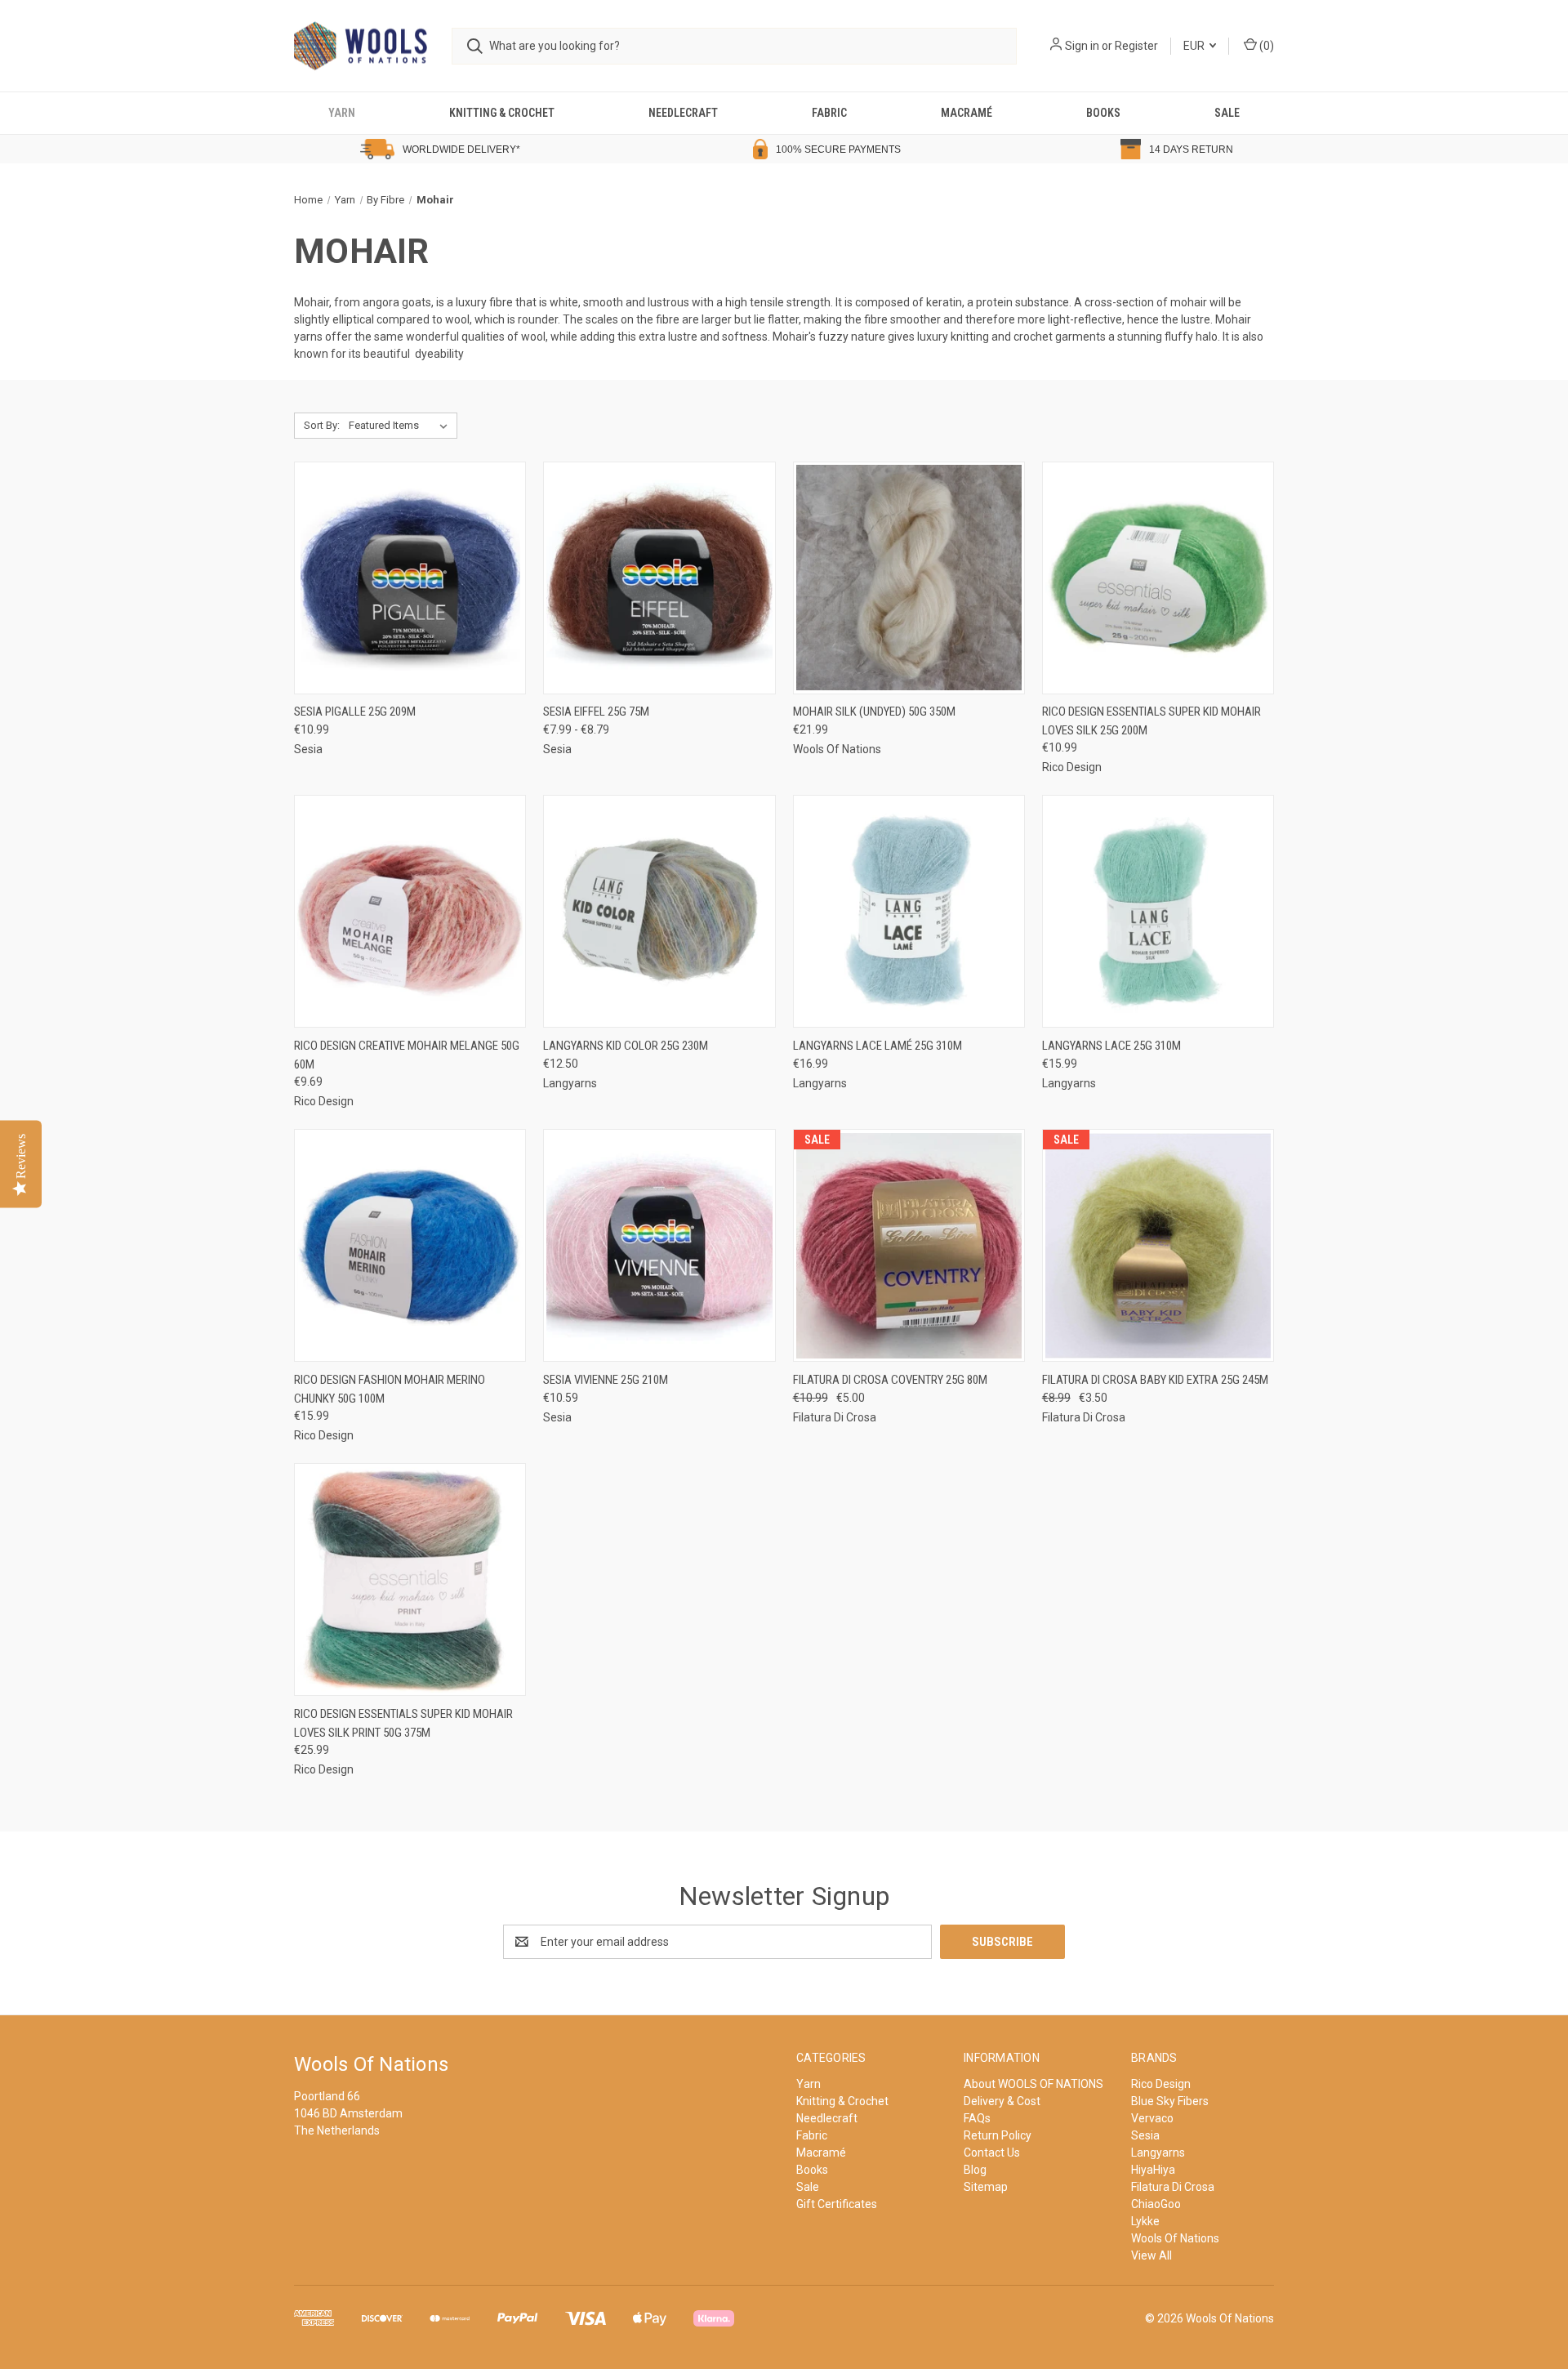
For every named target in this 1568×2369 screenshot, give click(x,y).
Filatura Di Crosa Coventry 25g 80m (890, 1380)
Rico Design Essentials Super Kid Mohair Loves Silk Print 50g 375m (403, 1723)
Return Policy (998, 2135)
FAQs (977, 2118)
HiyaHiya (1153, 2170)
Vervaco (1152, 2118)
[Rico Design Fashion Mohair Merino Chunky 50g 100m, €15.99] (410, 1245)
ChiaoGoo (1156, 2204)
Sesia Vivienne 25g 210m (606, 1380)
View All (1151, 2255)
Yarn (342, 113)
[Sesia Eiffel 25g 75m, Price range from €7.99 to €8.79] (659, 578)
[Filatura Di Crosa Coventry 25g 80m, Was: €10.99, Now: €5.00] (909, 1245)
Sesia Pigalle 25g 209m (355, 712)
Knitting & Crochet (502, 113)
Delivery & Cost (1002, 2101)
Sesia (1145, 2135)
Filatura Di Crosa (1173, 2187)
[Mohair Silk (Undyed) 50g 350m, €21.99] (909, 578)
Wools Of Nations (1175, 2238)
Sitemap (986, 2187)
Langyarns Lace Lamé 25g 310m (878, 1046)
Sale (1227, 113)
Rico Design (1161, 2084)
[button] (212, 149)
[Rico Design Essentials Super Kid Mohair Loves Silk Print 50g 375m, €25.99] (410, 1579)
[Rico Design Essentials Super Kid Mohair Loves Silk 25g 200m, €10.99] (1158, 578)
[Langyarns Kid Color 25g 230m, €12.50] (659, 911)
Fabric (829, 113)
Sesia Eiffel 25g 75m (596, 712)
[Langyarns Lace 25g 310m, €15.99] (1158, 911)
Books (1103, 113)
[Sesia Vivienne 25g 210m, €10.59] (659, 1245)
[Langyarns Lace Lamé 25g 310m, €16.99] (909, 911)
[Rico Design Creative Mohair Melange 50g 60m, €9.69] (410, 911)
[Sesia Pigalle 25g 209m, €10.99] (410, 578)
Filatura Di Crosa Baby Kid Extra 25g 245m (1155, 1380)
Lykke (1145, 2221)
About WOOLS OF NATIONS (1033, 2084)
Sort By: (322, 425)
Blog (975, 2170)
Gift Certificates (837, 2204)
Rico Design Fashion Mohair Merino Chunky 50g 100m (390, 1389)
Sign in (1082, 46)
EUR (1195, 46)
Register (1136, 46)
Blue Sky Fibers (1170, 2101)
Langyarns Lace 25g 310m (1111, 1046)
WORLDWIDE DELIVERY (459, 149)
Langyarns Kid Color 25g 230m (626, 1046)
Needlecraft (683, 113)
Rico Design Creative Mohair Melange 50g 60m (407, 1055)
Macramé (967, 113)
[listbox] (401, 426)
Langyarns (1158, 2153)
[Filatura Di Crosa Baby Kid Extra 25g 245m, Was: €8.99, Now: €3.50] (1158, 1245)
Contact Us (992, 2153)
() (1265, 46)
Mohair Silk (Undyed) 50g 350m (874, 712)
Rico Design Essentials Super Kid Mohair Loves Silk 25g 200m (1151, 721)
